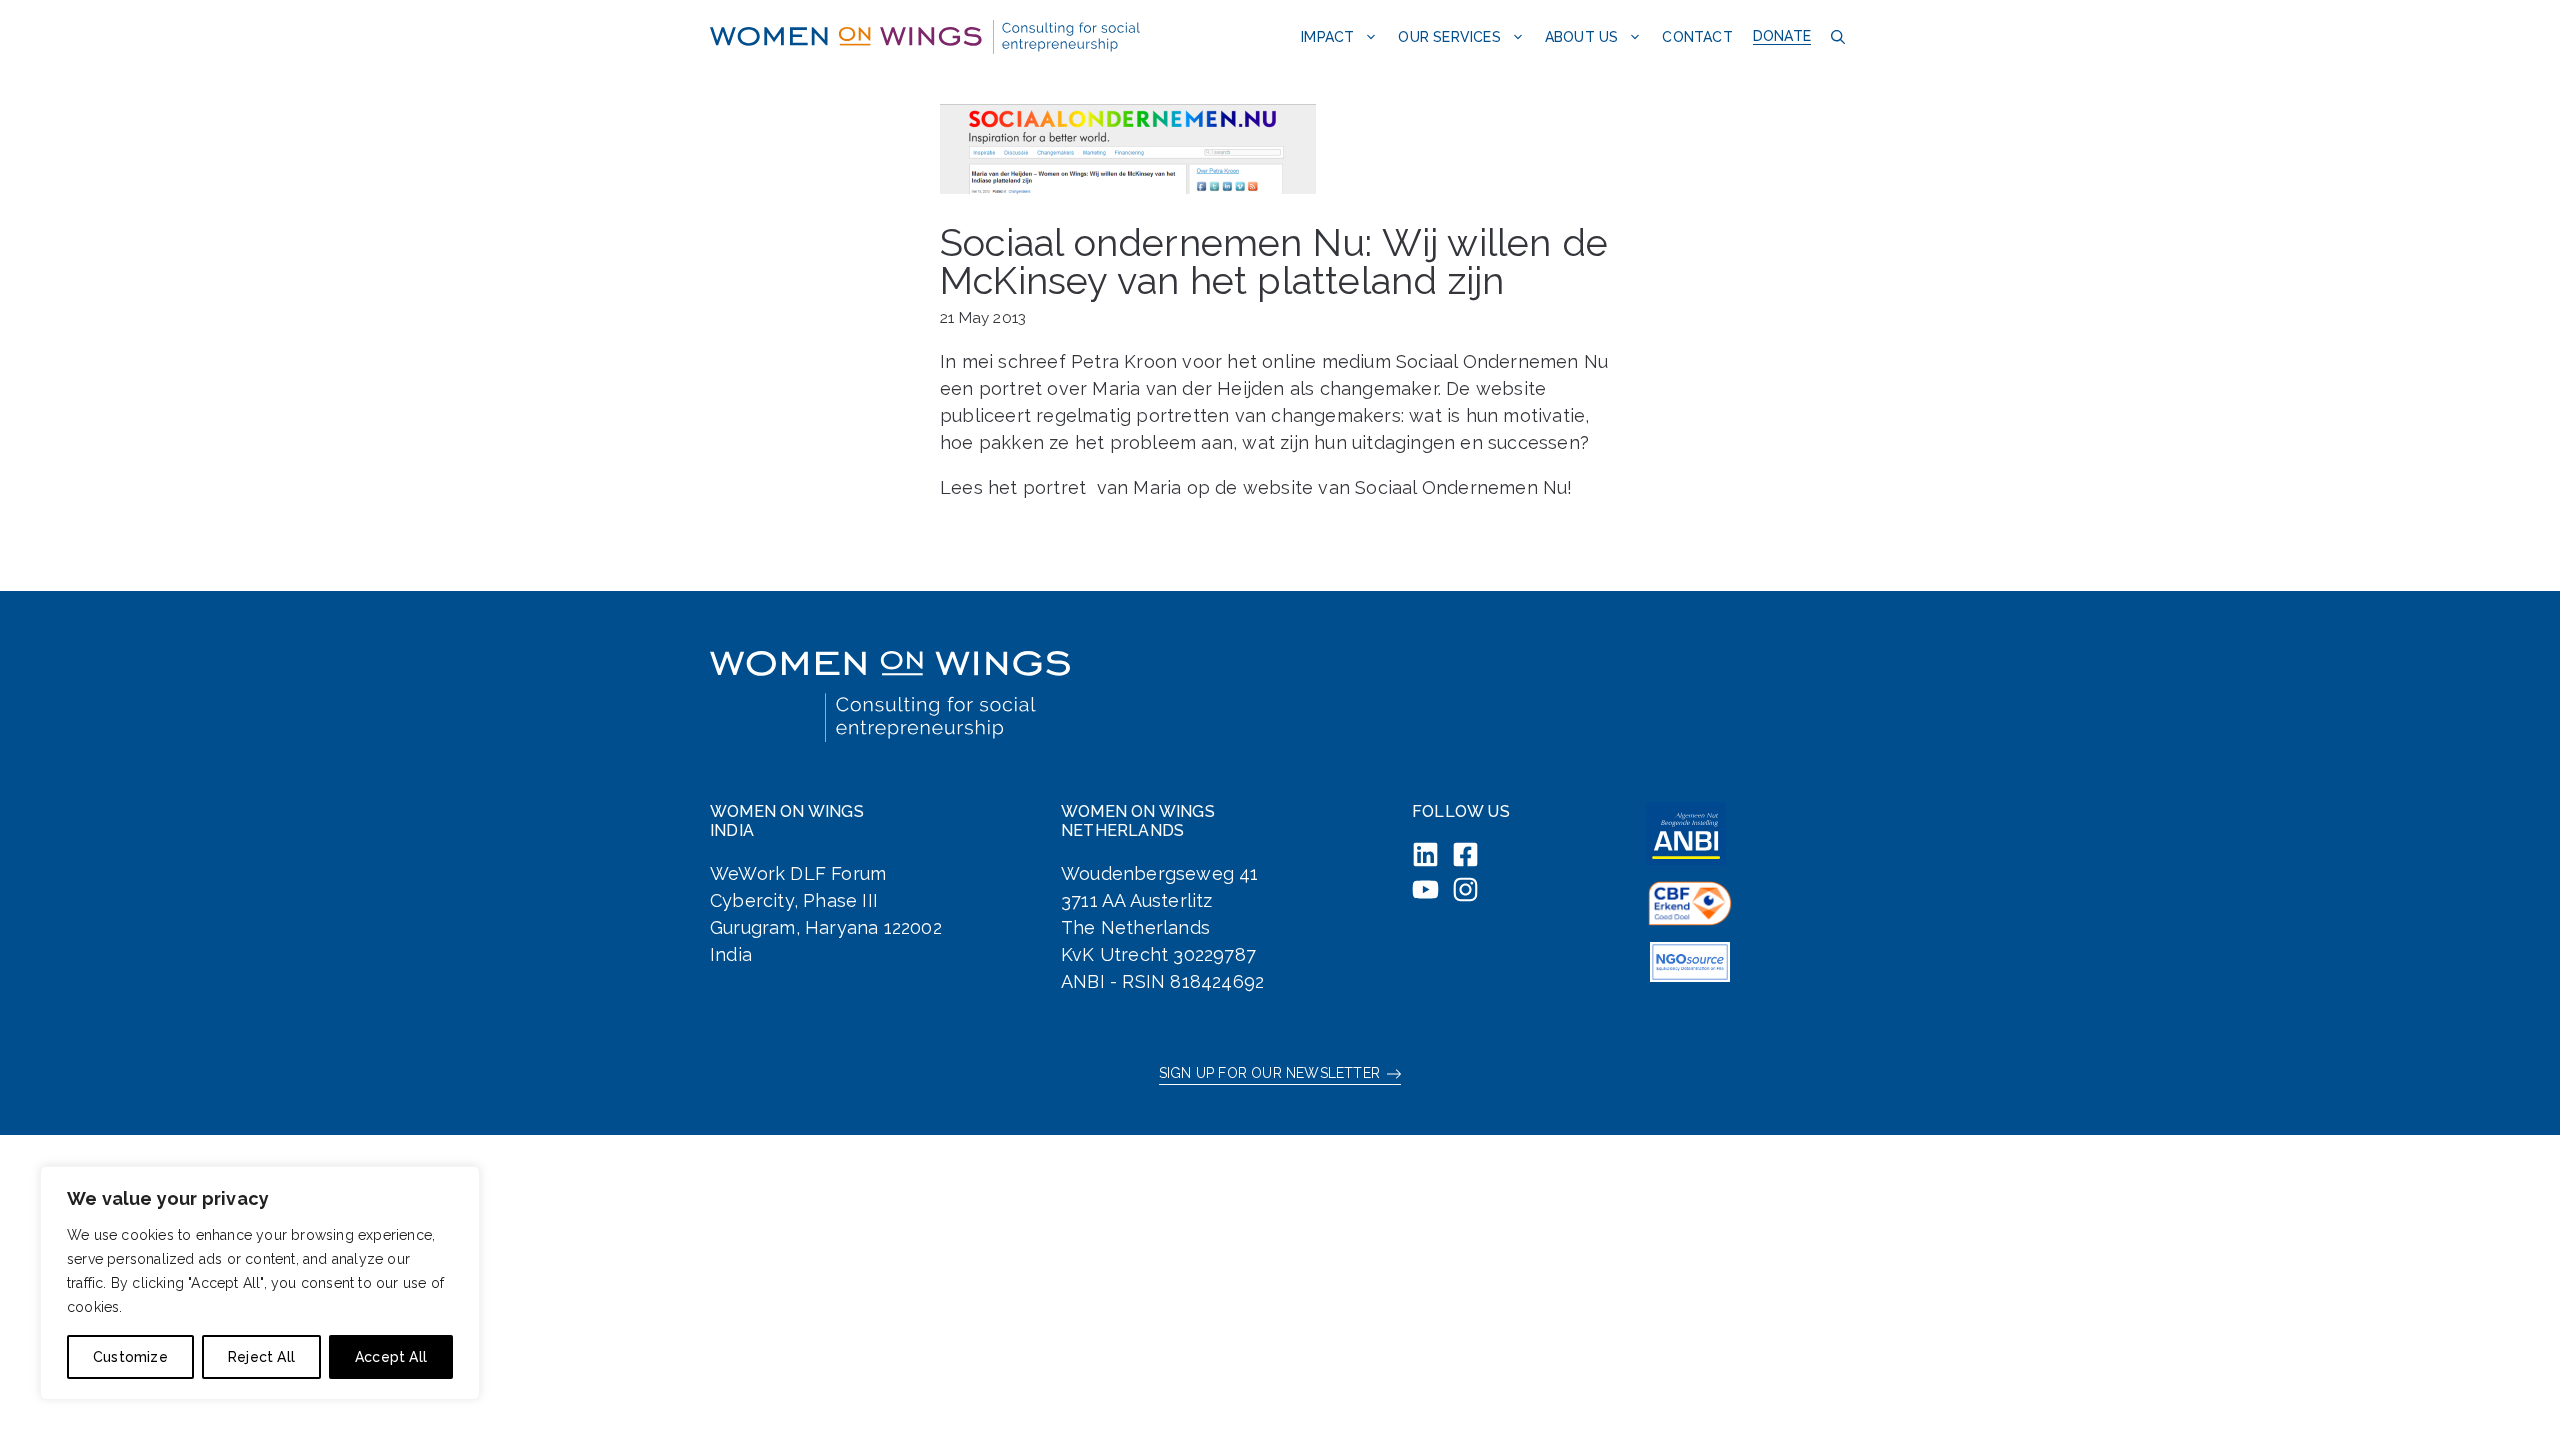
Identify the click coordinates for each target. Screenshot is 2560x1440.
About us (1582, 37)
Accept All (391, 1357)
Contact (1697, 37)
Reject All (261, 1357)
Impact (1327, 37)
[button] (1835, 36)
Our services (1449, 37)
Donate (1782, 36)
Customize (130, 1357)
